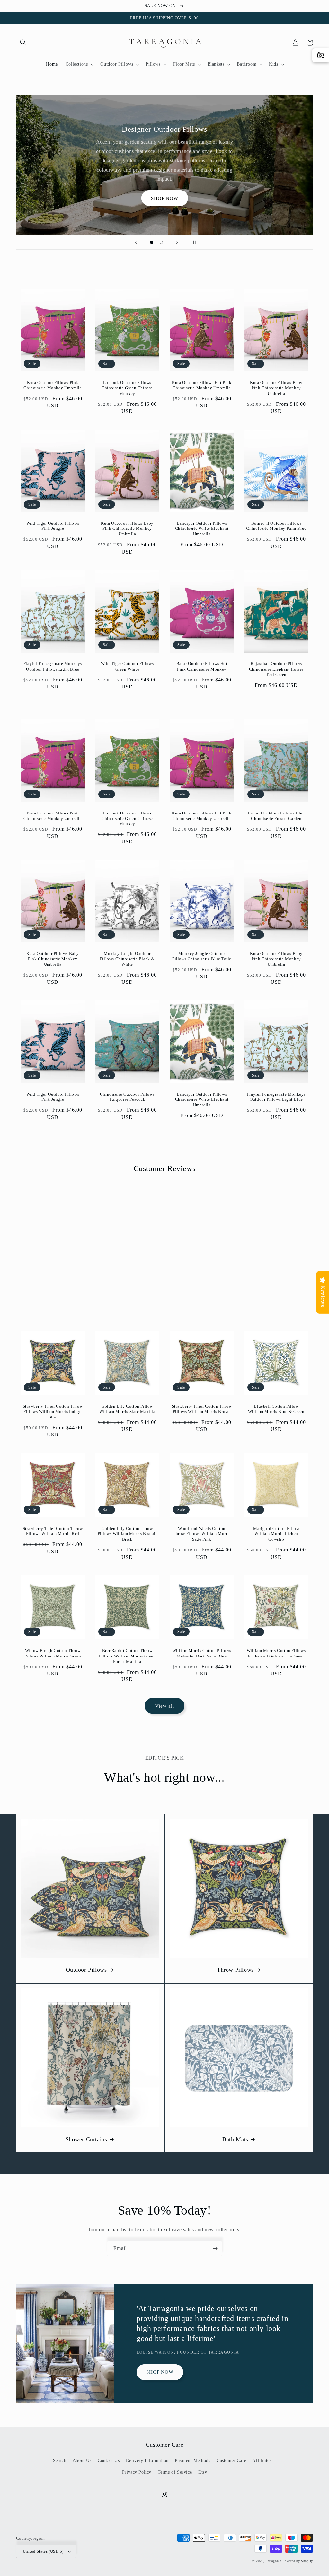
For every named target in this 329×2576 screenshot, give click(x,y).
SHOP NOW (160, 2372)
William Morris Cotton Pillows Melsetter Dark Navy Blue (202, 1653)
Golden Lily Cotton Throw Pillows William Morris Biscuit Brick (127, 1534)
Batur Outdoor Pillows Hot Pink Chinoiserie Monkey (202, 666)
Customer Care (231, 2461)
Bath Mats (235, 2139)
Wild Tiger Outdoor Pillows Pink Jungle (53, 526)
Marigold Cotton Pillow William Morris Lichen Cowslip (276, 1534)
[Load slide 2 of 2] (161, 242)
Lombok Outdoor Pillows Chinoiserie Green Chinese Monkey (127, 388)
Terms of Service (175, 2472)
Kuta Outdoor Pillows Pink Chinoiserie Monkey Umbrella (53, 385)
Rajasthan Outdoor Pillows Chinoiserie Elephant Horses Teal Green (276, 669)
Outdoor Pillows (86, 1970)
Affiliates (262, 2461)
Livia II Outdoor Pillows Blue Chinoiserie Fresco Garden (276, 816)
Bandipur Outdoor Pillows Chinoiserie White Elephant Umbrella (202, 529)
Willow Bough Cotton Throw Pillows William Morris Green (53, 1653)
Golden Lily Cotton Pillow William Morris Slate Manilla (127, 1409)
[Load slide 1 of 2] (152, 242)
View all (165, 1706)
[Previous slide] (136, 242)
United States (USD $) (43, 2551)
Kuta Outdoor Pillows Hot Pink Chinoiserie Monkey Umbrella (202, 385)
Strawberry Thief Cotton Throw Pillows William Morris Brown (202, 1409)
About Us (82, 2461)
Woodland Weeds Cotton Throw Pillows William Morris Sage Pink (202, 1534)
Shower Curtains (86, 2139)
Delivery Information (147, 2461)
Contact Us (109, 2461)
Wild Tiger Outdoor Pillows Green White (127, 666)
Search (60, 2461)
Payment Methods (192, 2461)
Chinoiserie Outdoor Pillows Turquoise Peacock (127, 1097)
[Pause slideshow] (193, 242)
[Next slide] (177, 242)
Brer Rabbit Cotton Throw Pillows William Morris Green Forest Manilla (127, 1656)
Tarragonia (274, 2561)
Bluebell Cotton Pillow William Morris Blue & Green (276, 1409)
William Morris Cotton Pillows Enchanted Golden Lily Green (276, 1653)
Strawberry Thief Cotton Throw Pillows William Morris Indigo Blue (53, 1412)
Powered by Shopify (298, 2561)
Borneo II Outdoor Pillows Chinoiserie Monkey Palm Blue (276, 526)
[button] (23, 42)
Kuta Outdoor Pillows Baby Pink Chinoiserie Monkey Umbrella (276, 388)
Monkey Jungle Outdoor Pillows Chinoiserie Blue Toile (202, 956)
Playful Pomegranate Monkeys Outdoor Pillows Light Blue (53, 666)
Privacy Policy (137, 2472)
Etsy (203, 2472)
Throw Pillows (235, 1970)
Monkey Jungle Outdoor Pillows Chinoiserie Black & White (127, 959)
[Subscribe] (215, 2248)
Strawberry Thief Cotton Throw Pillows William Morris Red (53, 1531)
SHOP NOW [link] (165, 198)
